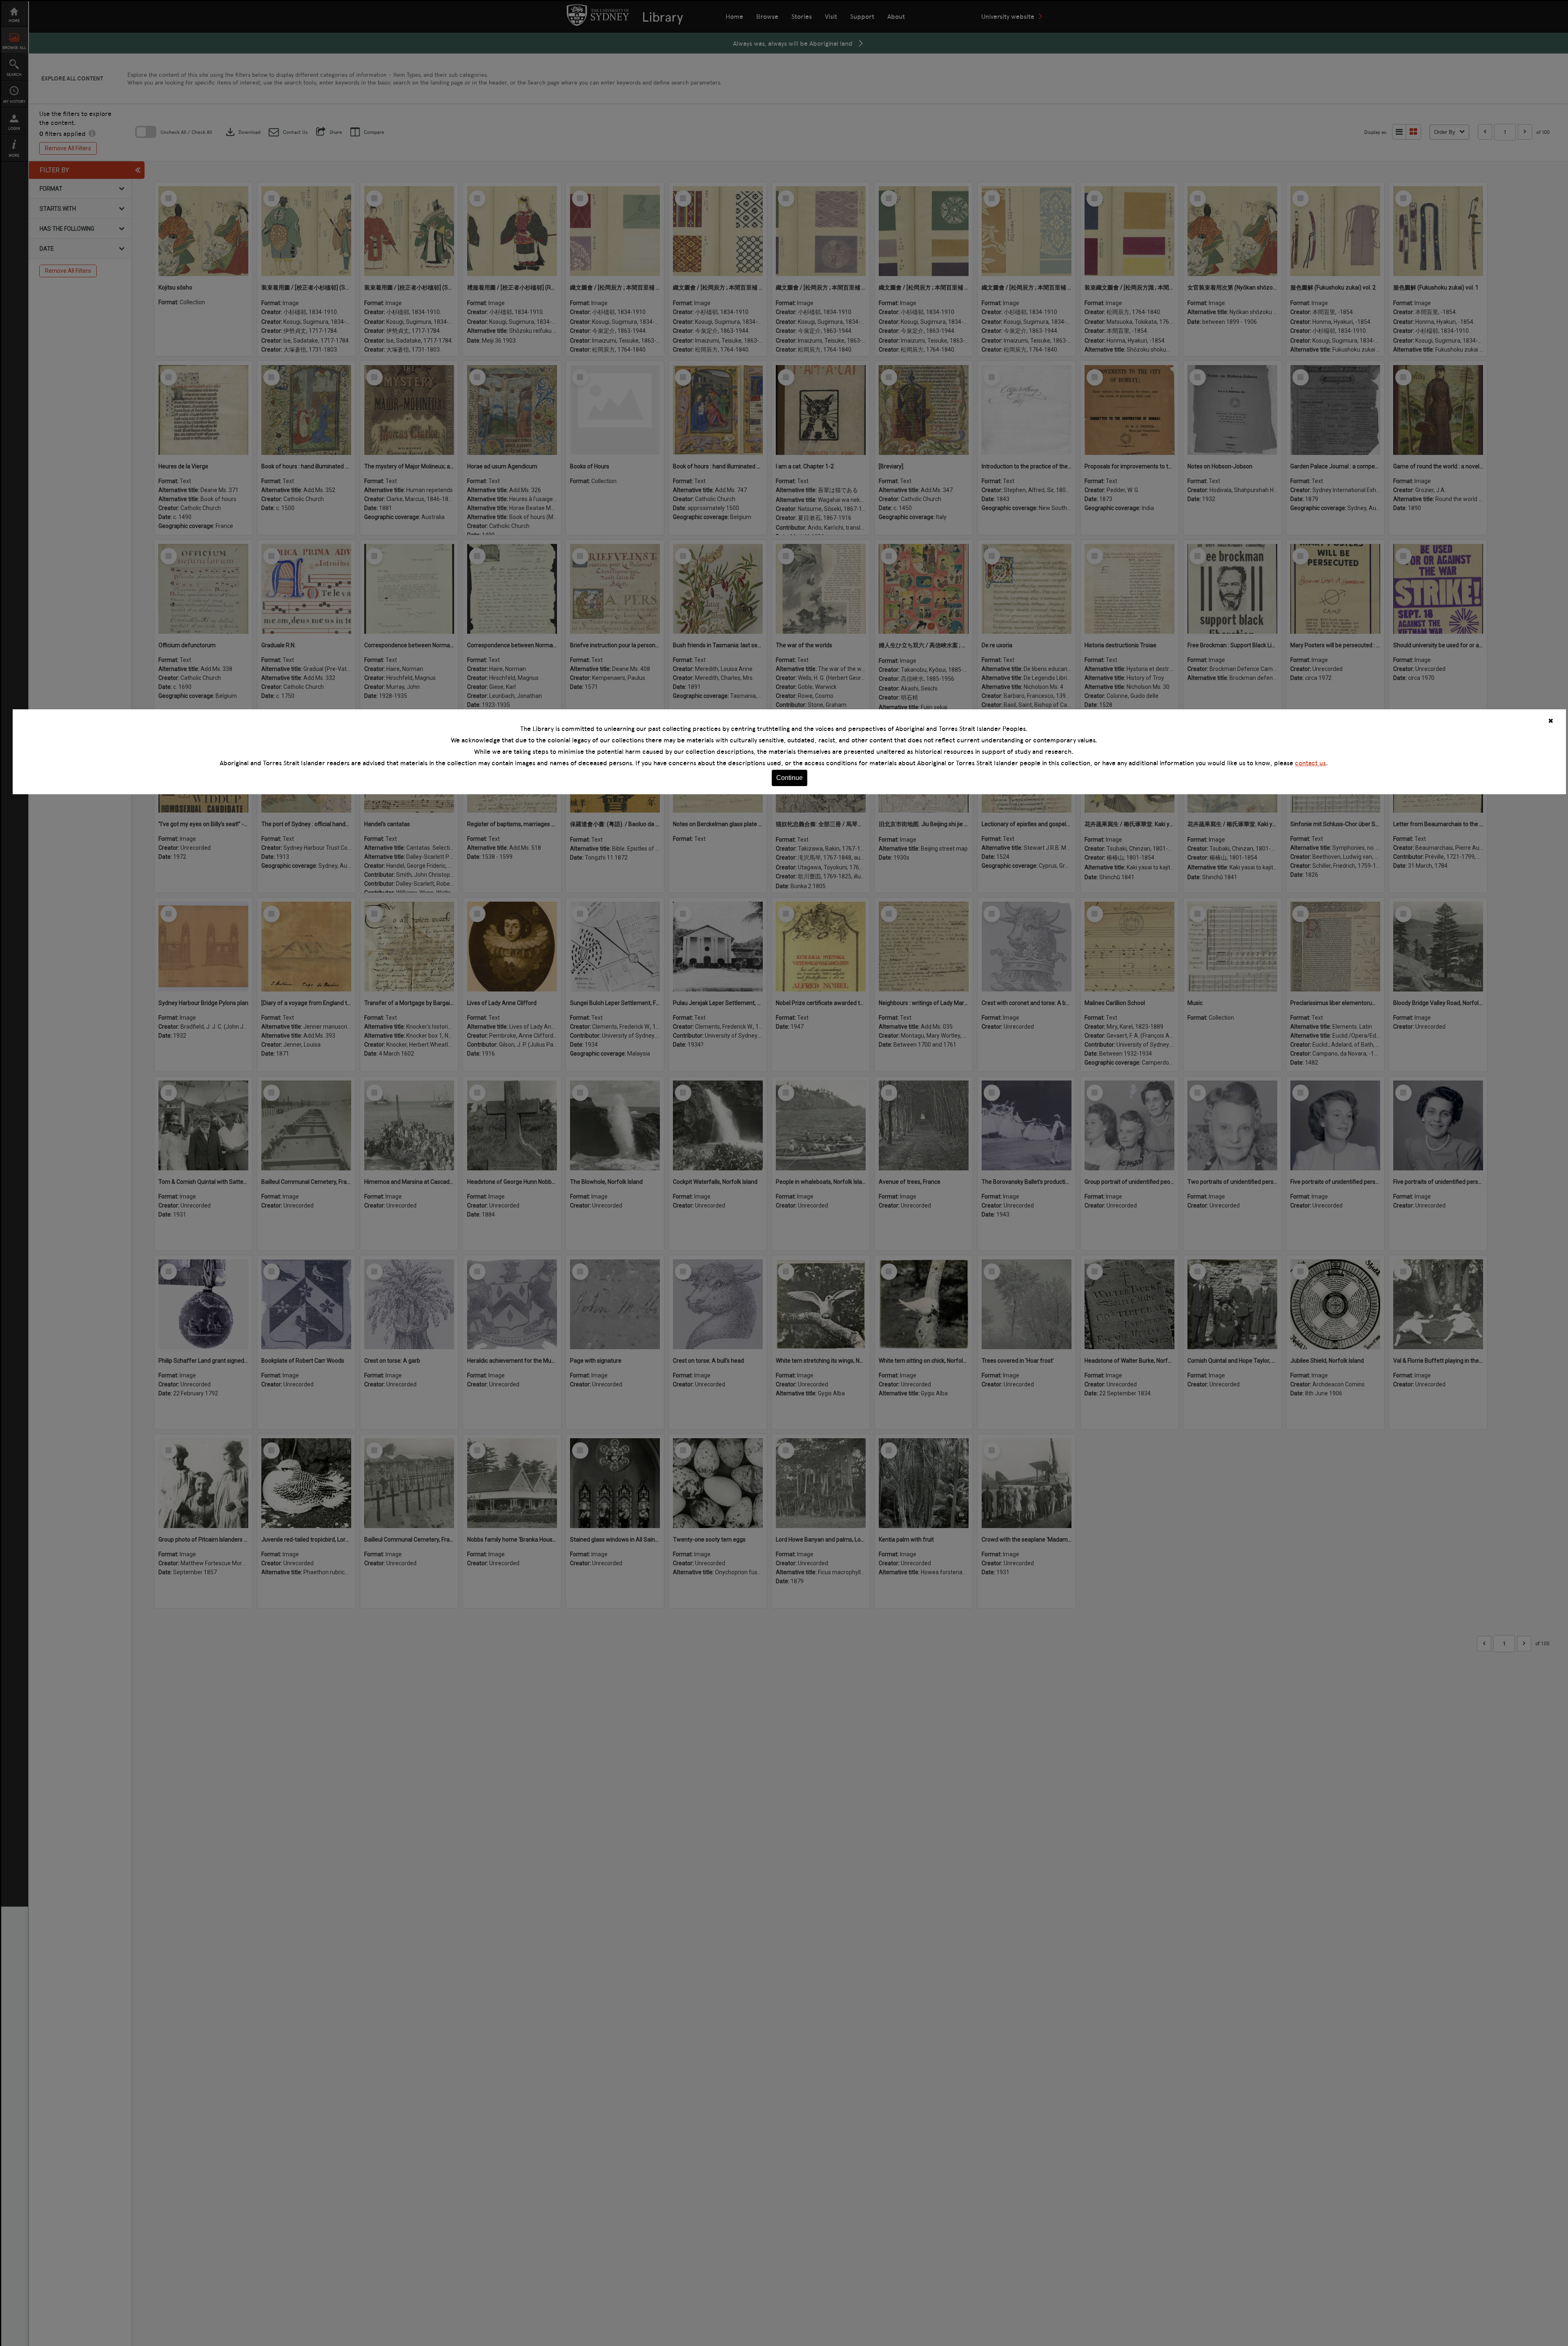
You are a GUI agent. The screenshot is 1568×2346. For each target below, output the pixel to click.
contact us (1310, 763)
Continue (790, 778)
